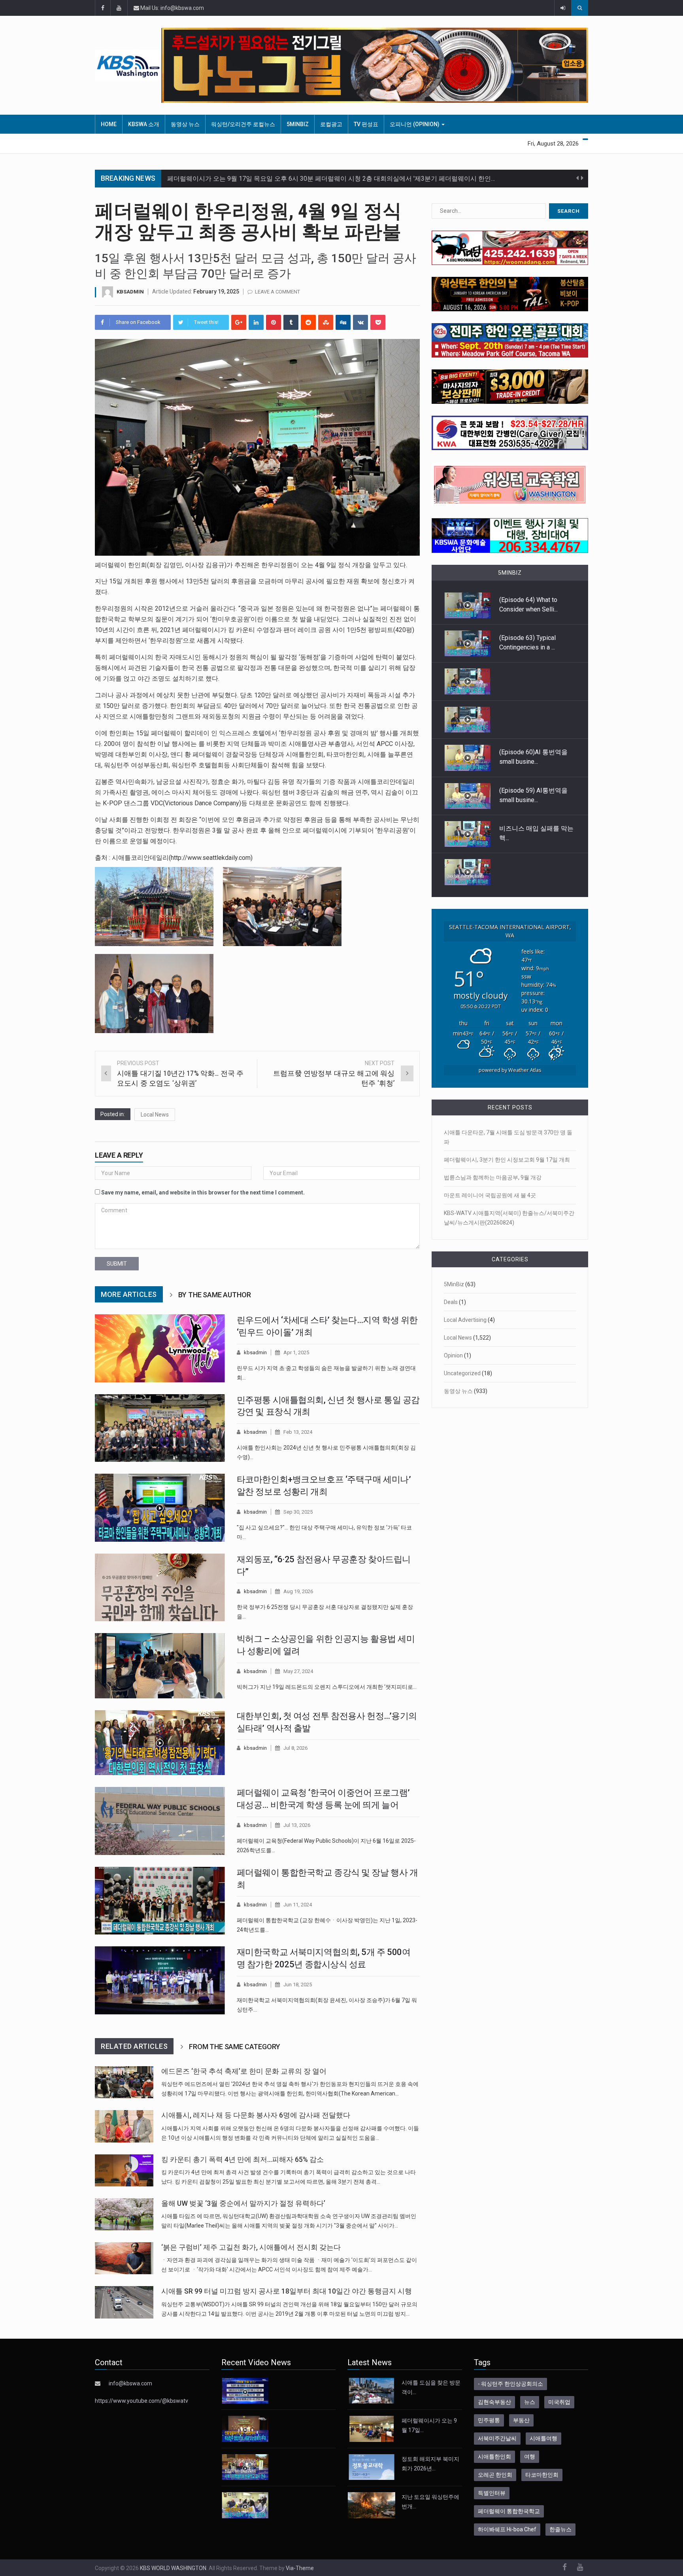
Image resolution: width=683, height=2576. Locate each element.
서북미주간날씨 (497, 2438)
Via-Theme (300, 2568)
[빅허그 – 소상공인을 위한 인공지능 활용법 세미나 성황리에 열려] (160, 1666)
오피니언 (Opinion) (415, 124)
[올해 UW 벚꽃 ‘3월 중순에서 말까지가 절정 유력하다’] (124, 2214)
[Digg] (343, 322)
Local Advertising (465, 1320)
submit (117, 1264)
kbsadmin (130, 292)
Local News (155, 1115)
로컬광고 (331, 124)
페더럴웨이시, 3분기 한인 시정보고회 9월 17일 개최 (507, 1160)
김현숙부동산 (494, 2402)
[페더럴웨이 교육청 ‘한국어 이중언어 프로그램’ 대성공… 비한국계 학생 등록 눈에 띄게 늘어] (160, 1821)
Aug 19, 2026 (298, 1591)
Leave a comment (277, 292)
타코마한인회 (542, 2475)
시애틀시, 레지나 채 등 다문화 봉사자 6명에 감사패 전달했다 (256, 2115)
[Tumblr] (291, 322)
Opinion (453, 1355)
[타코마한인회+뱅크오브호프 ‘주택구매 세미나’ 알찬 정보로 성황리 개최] (160, 1508)
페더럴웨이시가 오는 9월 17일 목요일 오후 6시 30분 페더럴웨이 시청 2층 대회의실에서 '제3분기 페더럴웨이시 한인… (331, 179)
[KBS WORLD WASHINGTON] (128, 65)
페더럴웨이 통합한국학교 (509, 2511)
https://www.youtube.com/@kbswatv (142, 2401)
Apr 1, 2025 (296, 1352)
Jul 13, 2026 (297, 1825)
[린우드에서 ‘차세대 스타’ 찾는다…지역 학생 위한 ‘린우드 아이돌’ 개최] (160, 1348)
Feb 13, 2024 (298, 1432)
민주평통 (489, 2420)
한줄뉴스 (560, 2529)
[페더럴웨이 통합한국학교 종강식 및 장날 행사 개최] (160, 1901)
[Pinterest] (274, 322)
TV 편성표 (366, 124)
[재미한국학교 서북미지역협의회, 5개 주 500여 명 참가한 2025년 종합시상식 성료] (160, 1980)
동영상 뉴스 (185, 124)
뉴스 (530, 2402)
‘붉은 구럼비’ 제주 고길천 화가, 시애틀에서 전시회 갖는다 (251, 2247)
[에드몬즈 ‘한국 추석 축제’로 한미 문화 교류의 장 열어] (124, 2082)
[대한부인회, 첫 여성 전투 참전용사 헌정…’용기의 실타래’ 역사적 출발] (160, 1743)
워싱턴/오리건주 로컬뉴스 (243, 124)
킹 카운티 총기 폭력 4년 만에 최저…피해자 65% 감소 (242, 2160)
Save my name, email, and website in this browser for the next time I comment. (203, 1192)
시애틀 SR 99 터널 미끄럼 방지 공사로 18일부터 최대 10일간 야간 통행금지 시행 (287, 2291)
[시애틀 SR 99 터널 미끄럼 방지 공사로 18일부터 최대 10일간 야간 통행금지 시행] (124, 2302)
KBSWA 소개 (144, 124)
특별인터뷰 (492, 2493)
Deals (451, 1302)
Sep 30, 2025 (298, 1512)
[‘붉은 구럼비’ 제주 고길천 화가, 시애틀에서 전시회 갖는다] (124, 2258)
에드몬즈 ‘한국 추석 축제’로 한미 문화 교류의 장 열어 (244, 2071)
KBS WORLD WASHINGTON (173, 2568)
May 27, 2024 (298, 1671)
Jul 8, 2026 (295, 1748)
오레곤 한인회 (495, 2475)
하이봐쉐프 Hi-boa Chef (507, 2529)
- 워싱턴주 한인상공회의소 (510, 2384)
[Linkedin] (256, 322)
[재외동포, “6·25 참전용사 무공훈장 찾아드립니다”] (160, 1588)
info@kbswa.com (130, 2383)
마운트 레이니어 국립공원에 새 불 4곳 (490, 1195)
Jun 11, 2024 (298, 1905)
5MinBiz (298, 124)
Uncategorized (462, 1373)
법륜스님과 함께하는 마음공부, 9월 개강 (493, 1177)
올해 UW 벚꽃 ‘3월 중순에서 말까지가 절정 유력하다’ (243, 2203)
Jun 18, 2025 (298, 1985)
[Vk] (360, 322)
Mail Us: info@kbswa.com (172, 8)
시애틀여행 (543, 2438)
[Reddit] (308, 322)
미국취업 (559, 2402)
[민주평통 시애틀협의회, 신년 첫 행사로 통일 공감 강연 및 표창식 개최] (160, 1428)
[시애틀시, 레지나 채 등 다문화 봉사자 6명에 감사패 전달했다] (124, 2126)
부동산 (521, 2420)
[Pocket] (378, 322)
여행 (530, 2457)
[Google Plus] (239, 322)
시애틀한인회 (494, 2457)
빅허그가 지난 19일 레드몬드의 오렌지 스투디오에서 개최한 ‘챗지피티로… (327, 1687)
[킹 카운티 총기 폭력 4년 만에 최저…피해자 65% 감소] (124, 2170)
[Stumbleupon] (326, 322)
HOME (109, 124)
